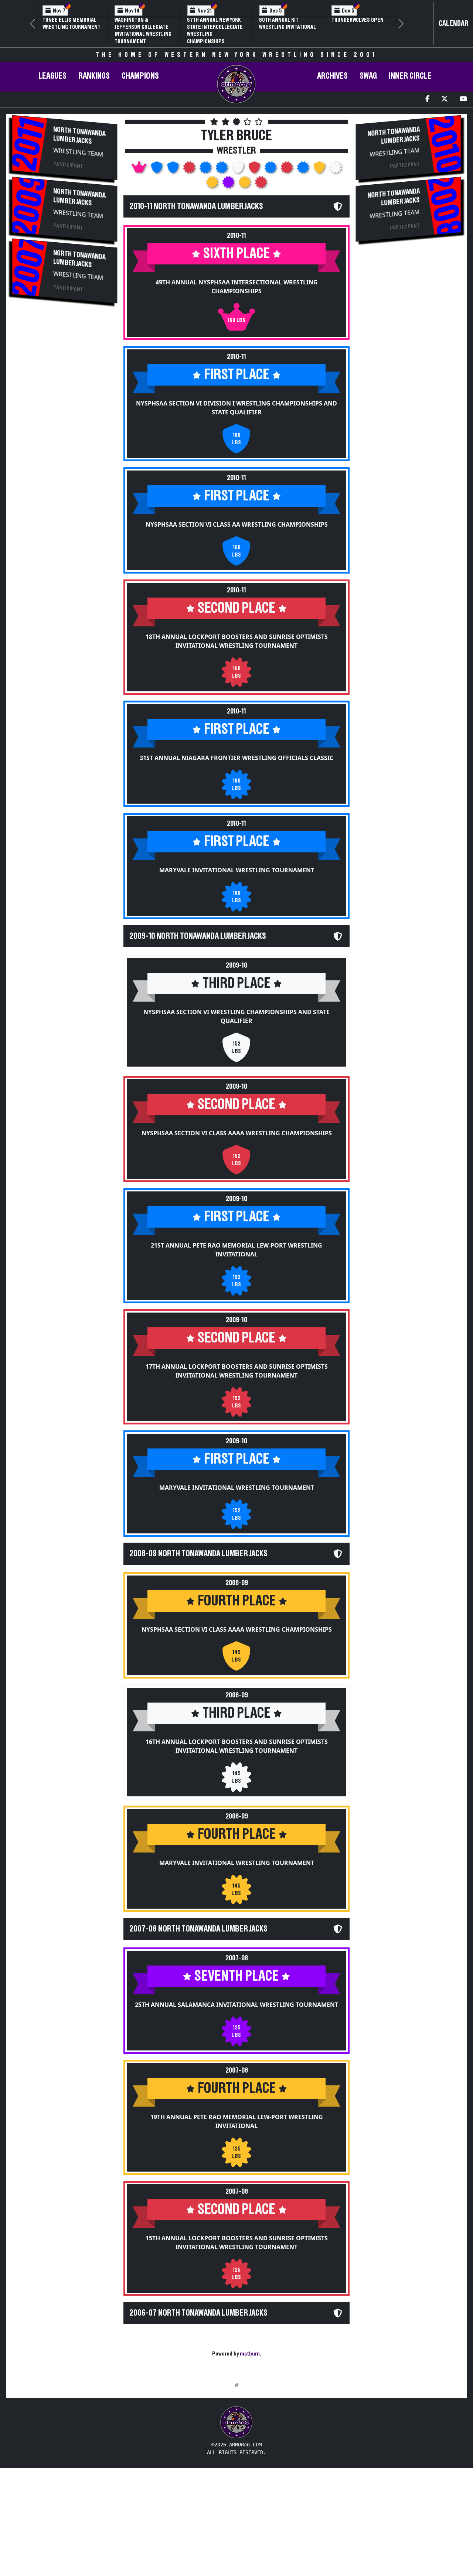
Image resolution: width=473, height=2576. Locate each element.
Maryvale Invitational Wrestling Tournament (237, 870)
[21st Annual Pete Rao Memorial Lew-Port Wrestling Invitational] (271, 170)
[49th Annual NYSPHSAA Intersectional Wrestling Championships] (140, 170)
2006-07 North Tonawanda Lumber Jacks (198, 2313)
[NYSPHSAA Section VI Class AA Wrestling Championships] (174, 170)
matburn (250, 2354)
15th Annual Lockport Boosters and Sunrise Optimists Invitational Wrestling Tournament (237, 2243)
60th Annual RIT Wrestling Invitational (287, 23)
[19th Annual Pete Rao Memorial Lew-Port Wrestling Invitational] (245, 184)
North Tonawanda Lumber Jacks (79, 135)
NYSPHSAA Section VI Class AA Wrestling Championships (237, 524)
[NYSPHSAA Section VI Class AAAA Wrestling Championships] (255, 170)
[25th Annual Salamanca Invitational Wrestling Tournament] (229, 184)
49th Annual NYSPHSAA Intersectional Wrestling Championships (237, 287)
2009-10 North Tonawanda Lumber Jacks (198, 936)
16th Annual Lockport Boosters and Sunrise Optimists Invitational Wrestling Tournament (237, 1746)
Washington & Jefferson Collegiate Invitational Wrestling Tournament (143, 31)
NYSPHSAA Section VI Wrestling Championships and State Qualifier (236, 1016)
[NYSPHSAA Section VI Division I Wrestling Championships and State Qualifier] (157, 170)
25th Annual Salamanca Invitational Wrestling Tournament (236, 2005)
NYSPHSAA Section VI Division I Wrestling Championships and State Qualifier (236, 408)
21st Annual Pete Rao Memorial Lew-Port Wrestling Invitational (236, 1250)
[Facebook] (427, 100)
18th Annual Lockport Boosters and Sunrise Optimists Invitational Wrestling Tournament (237, 641)
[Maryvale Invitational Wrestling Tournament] (222, 170)
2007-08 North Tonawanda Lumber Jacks (198, 1929)
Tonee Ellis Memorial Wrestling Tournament (72, 23)
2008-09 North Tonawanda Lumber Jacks (198, 1554)
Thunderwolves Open (358, 20)
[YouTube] (463, 100)
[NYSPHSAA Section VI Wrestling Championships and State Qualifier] (239, 170)
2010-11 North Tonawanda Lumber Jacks (196, 206)
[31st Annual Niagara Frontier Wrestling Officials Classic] (206, 170)
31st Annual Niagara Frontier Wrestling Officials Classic (236, 758)
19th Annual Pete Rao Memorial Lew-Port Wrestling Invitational (237, 2121)
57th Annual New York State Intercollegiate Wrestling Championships (215, 31)
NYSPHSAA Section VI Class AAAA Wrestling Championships (237, 1133)
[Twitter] (445, 100)
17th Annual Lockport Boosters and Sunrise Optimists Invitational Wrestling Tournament (237, 1371)
